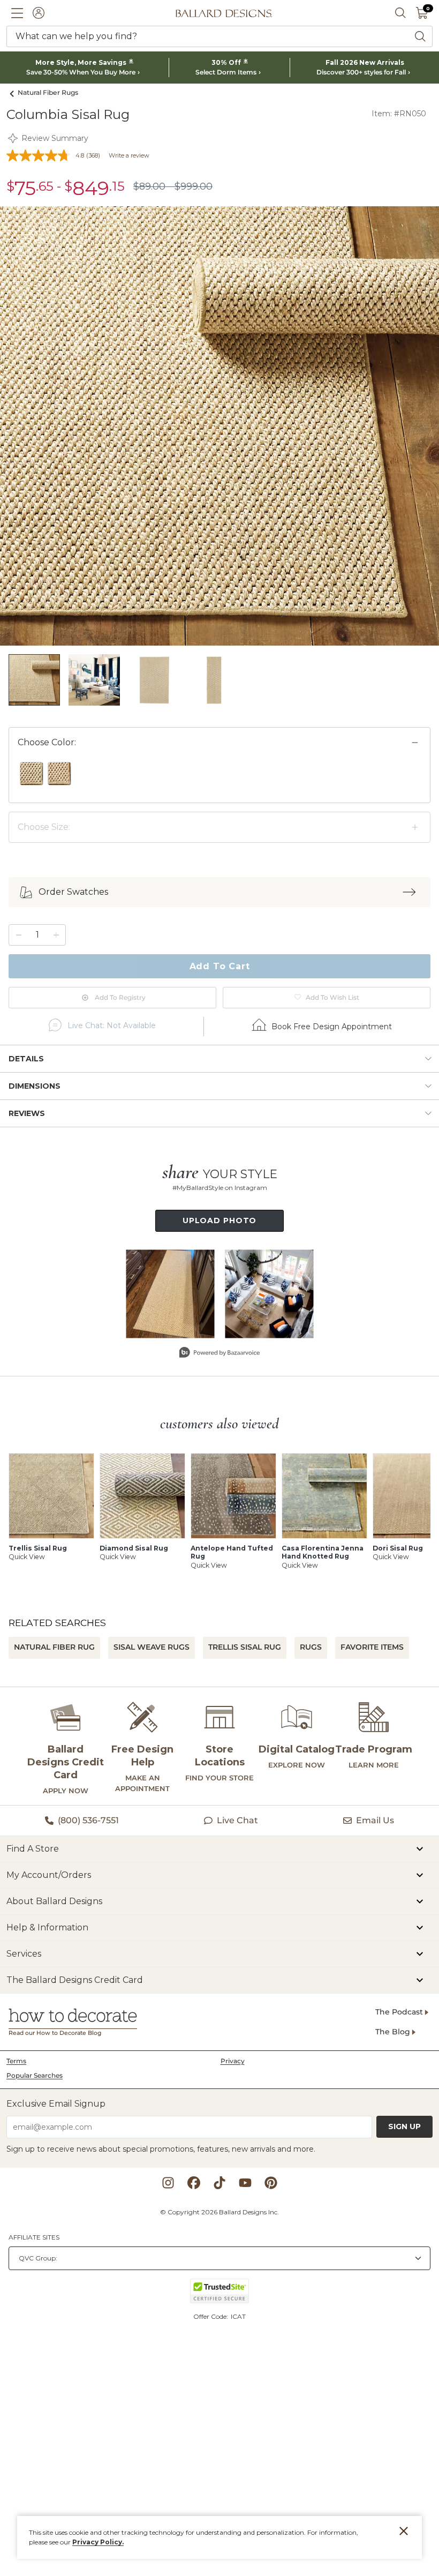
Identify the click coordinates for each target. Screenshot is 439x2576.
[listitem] (34, 680)
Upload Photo (220, 1220)
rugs (311, 1647)
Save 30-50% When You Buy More (81, 72)
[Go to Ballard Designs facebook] (194, 2183)
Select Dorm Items (226, 72)
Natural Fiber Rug (54, 1647)
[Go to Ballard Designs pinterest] (271, 2183)
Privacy (233, 2061)
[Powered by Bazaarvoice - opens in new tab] (219, 1354)
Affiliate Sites (34, 2237)
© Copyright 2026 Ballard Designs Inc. (219, 2212)
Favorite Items (372, 1647)
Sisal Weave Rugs (152, 1647)
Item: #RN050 (399, 114)
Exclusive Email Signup (56, 2104)
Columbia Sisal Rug (68, 114)
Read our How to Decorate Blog (55, 2033)
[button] (17, 13)
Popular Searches (35, 2075)
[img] (219, 426)
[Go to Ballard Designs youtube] (245, 2183)
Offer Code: (211, 2316)
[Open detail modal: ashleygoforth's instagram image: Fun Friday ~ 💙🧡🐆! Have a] (269, 1294)
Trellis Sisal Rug (245, 1647)
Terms (16, 2061)
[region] (219, 780)
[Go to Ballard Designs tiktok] (219, 2183)
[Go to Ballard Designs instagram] (168, 2183)
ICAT (238, 2316)
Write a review (129, 155)
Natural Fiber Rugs (48, 92)
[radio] (32, 774)
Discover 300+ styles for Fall (361, 72)
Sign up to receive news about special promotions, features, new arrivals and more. (161, 2149)
